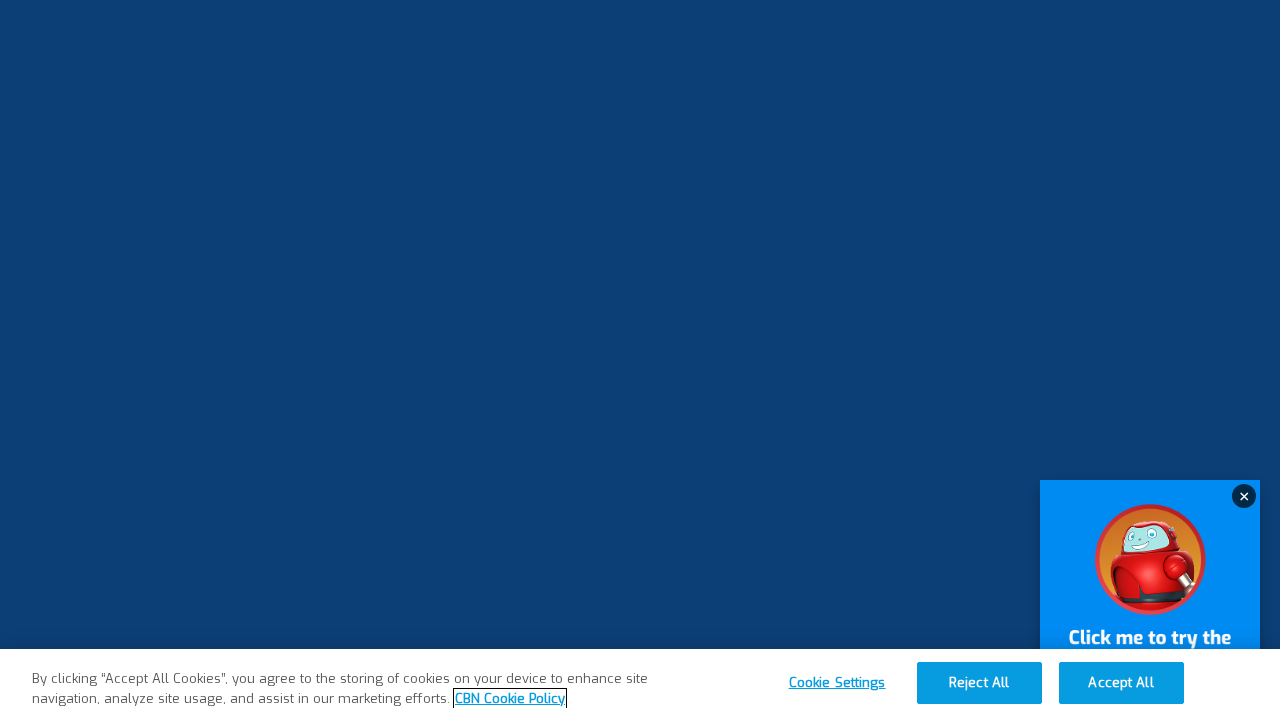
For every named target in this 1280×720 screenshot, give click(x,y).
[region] (640, 684)
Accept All (1120, 682)
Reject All (979, 682)
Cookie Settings (837, 682)
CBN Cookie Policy (510, 698)
